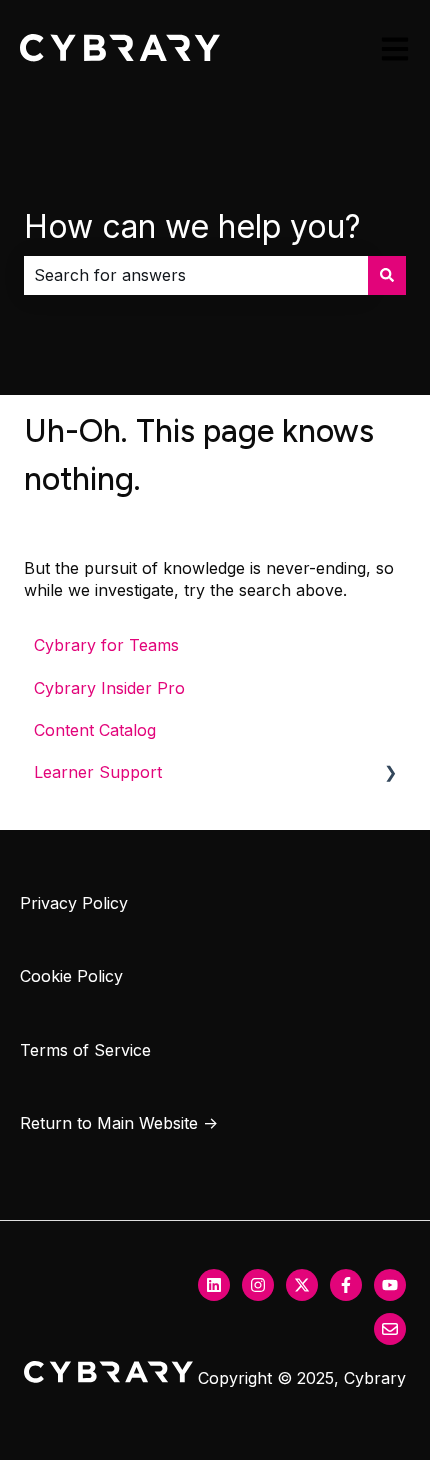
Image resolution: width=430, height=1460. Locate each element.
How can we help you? (192, 226)
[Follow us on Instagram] (258, 1285)
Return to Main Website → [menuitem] (119, 1123)
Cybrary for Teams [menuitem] (106, 645)
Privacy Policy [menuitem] (74, 903)
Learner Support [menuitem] (98, 772)
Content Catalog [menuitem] (95, 730)
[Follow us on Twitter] (302, 1285)
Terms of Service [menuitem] (85, 1050)
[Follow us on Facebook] (346, 1285)
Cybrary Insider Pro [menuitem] (109, 688)
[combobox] (196, 275)
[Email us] (390, 1329)
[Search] (387, 275)
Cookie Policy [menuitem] (71, 976)
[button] (390, 773)
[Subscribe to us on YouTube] (390, 1285)
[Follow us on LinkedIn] (214, 1285)
